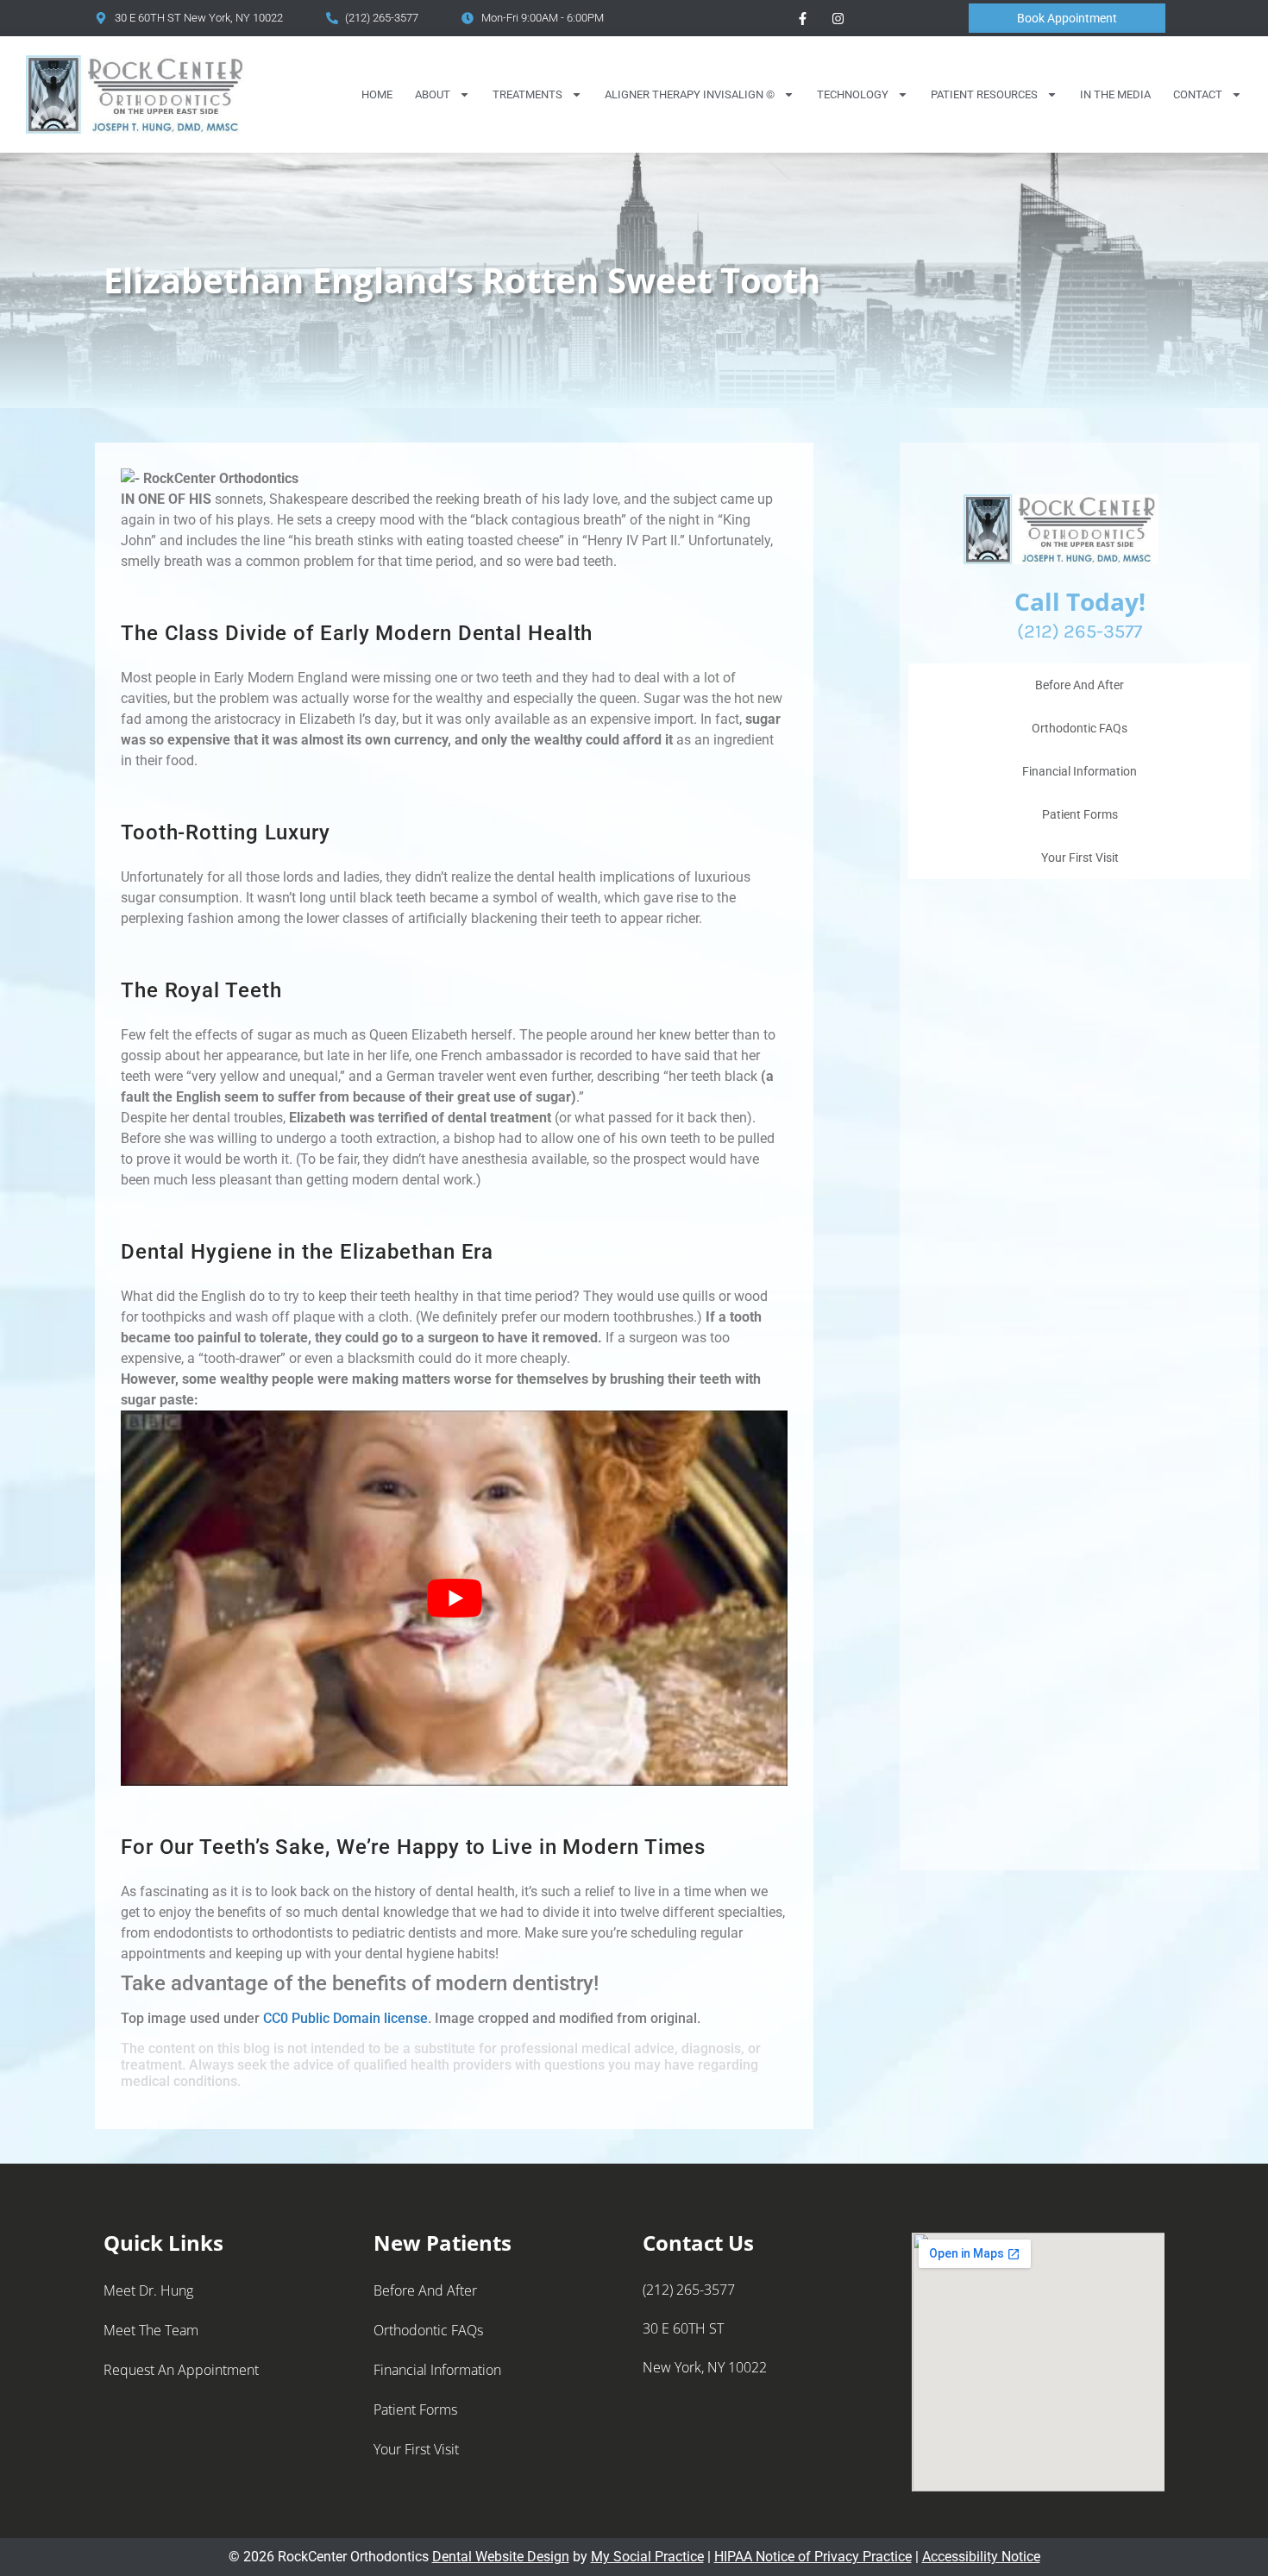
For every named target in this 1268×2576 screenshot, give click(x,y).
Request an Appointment (181, 2370)
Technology (853, 94)
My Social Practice (647, 2557)
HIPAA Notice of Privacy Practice (813, 2557)
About (433, 94)
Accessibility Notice (981, 2557)
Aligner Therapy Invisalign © (690, 94)
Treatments (527, 94)
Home (377, 94)
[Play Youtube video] (454, 1598)
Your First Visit (1080, 858)
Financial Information (1080, 771)
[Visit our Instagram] (838, 18)
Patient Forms (1080, 814)
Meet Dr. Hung (148, 2290)
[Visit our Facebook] (802, 18)
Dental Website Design (501, 2557)
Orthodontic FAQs (1080, 728)
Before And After (1080, 685)
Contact (1198, 94)
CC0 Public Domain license (345, 2018)
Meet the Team (151, 2330)
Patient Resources (984, 94)
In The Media (1115, 94)
